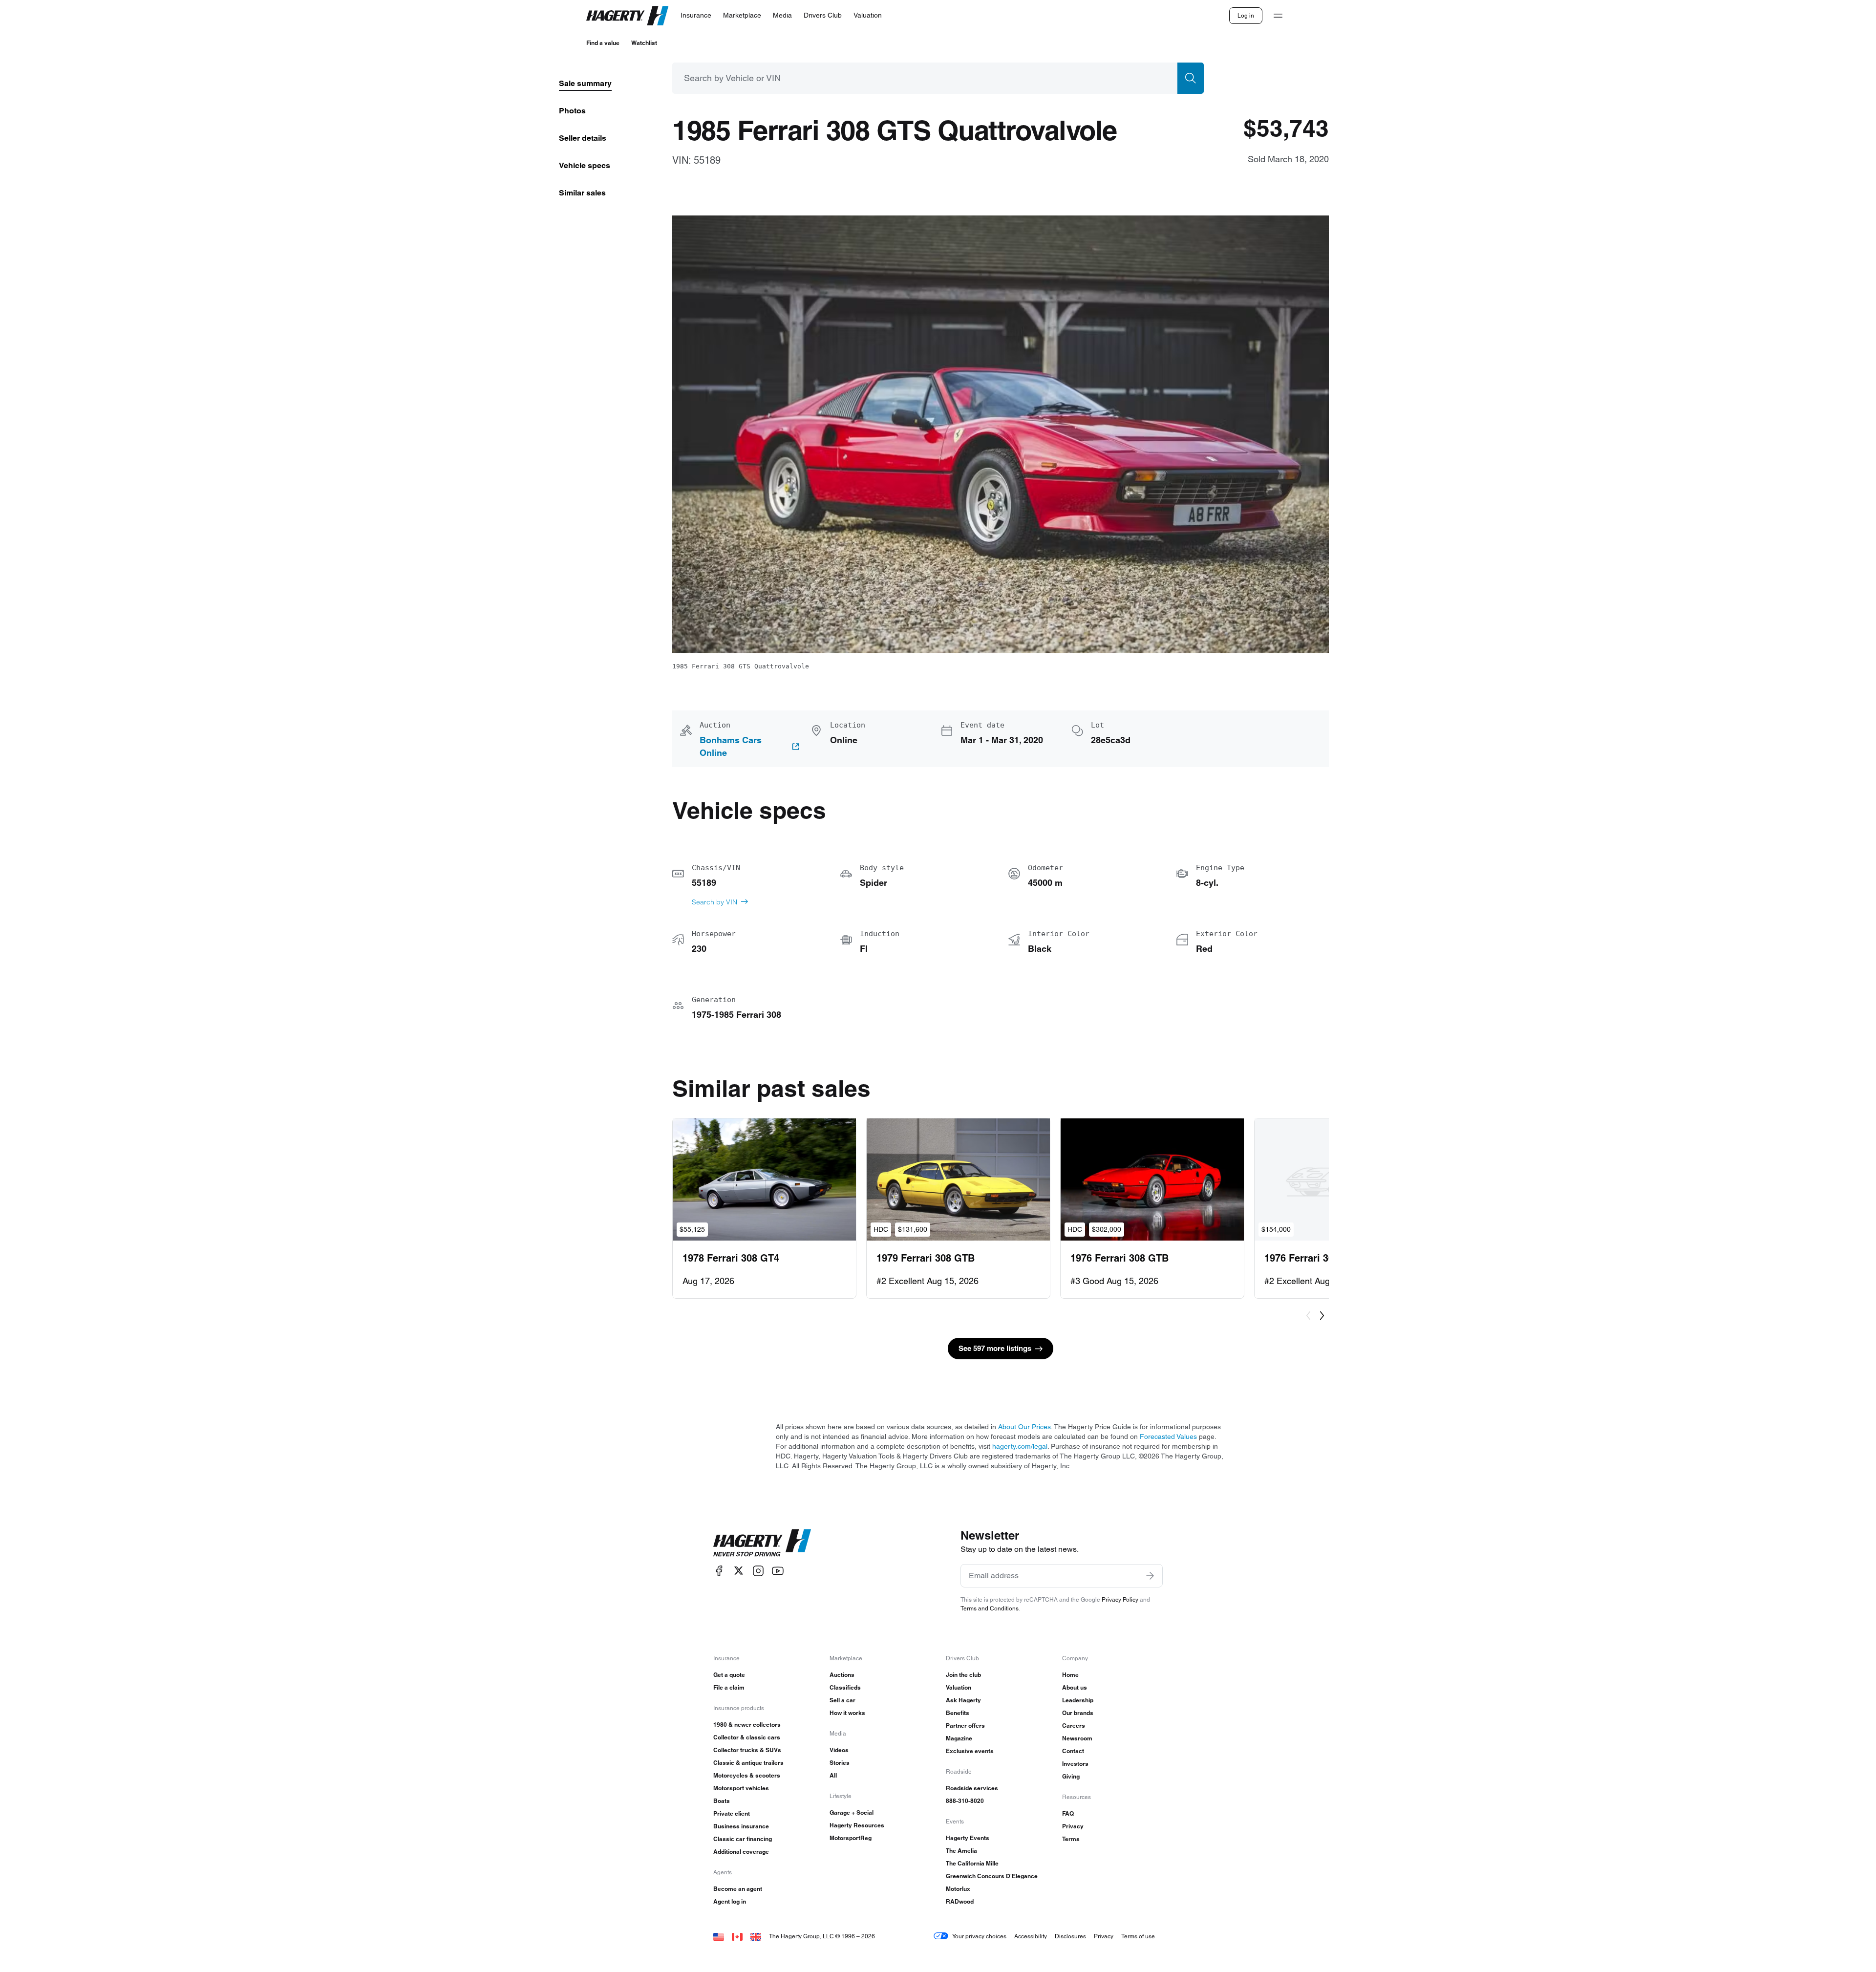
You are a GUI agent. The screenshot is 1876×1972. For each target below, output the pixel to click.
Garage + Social (852, 1812)
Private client (732, 1813)
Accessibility (1031, 1936)
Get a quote (729, 1675)
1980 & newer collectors (747, 1725)
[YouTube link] (778, 1571)
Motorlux (958, 1889)
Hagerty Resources (857, 1825)
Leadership (1078, 1700)
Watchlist (644, 43)
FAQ (1068, 1813)
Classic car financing (743, 1839)
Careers (1074, 1725)
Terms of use (1138, 1936)
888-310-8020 (965, 1801)
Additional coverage (741, 1852)
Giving (1071, 1776)
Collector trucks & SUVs (747, 1750)
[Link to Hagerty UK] (756, 1936)
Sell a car (842, 1700)
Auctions (842, 1675)
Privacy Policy (1120, 1599)
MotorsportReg (851, 1838)
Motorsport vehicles (741, 1788)
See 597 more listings (995, 1348)
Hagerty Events (968, 1838)
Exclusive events (970, 1751)
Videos (839, 1750)
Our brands (1078, 1713)
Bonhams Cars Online (731, 747)
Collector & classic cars (747, 1737)
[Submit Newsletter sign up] (1150, 1576)
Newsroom (1077, 1738)
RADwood (960, 1901)
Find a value (603, 43)
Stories (840, 1763)
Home (1070, 1675)
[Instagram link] (758, 1571)
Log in (1246, 15)
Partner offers (965, 1725)
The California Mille (972, 1863)
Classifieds (845, 1687)
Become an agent (738, 1889)
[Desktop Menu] (1278, 16)
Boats (722, 1801)
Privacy (1073, 1826)
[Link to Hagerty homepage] (762, 1543)
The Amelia (961, 1851)
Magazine (959, 1738)
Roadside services (972, 1788)
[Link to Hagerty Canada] (737, 1936)
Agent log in (730, 1901)
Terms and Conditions (990, 1608)
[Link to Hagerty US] (719, 1936)
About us (1075, 1687)
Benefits (958, 1713)
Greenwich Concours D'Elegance (992, 1876)
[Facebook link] (719, 1571)
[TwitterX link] (739, 1571)
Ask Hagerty (963, 1700)
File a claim (729, 1687)
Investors (1075, 1764)
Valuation (959, 1687)
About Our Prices (1024, 1427)
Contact (1073, 1751)
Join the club (963, 1675)
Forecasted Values (1168, 1436)
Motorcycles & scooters (747, 1775)
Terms (1071, 1839)
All (833, 1775)
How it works (847, 1713)
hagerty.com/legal (1020, 1446)
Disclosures (1070, 1936)
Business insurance (741, 1826)
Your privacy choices (979, 1936)
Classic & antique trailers (748, 1763)
